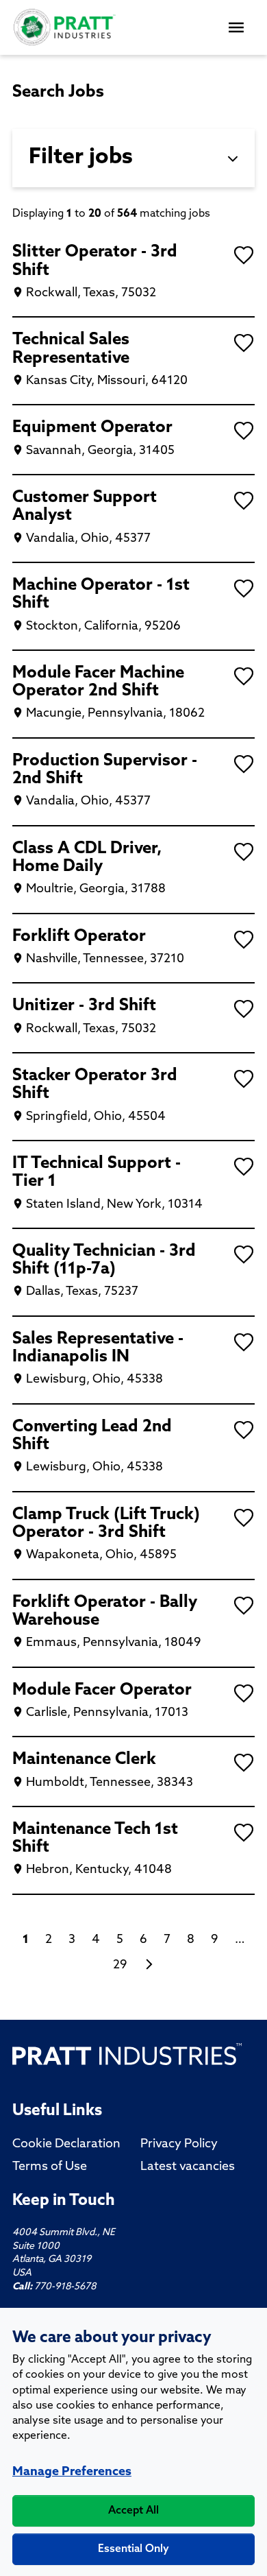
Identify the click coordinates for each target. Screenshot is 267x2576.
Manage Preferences (72, 2472)
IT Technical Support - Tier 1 (97, 1173)
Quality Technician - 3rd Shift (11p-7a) (104, 1261)
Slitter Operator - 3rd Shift (95, 261)
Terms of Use (50, 2167)
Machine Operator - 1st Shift (101, 595)
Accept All (133, 2511)
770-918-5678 (65, 2287)
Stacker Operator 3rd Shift (95, 1085)
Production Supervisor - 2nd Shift (105, 770)
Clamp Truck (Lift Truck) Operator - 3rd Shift (106, 1524)
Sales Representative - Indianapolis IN (98, 1348)
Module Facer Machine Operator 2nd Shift (98, 682)
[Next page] (149, 1966)
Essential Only (133, 2549)
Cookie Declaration (66, 2145)
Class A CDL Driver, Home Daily (87, 858)
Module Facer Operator (102, 1691)
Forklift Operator (79, 937)
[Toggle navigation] (238, 27)
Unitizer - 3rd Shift (84, 1006)
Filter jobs (81, 158)
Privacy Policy (179, 2145)
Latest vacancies (188, 2167)
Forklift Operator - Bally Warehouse (105, 1612)
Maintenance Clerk (84, 1760)
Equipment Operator (92, 428)
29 (120, 1966)
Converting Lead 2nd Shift (92, 1436)
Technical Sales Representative (71, 349)
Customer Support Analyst (85, 507)
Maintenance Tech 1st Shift (95, 1839)
